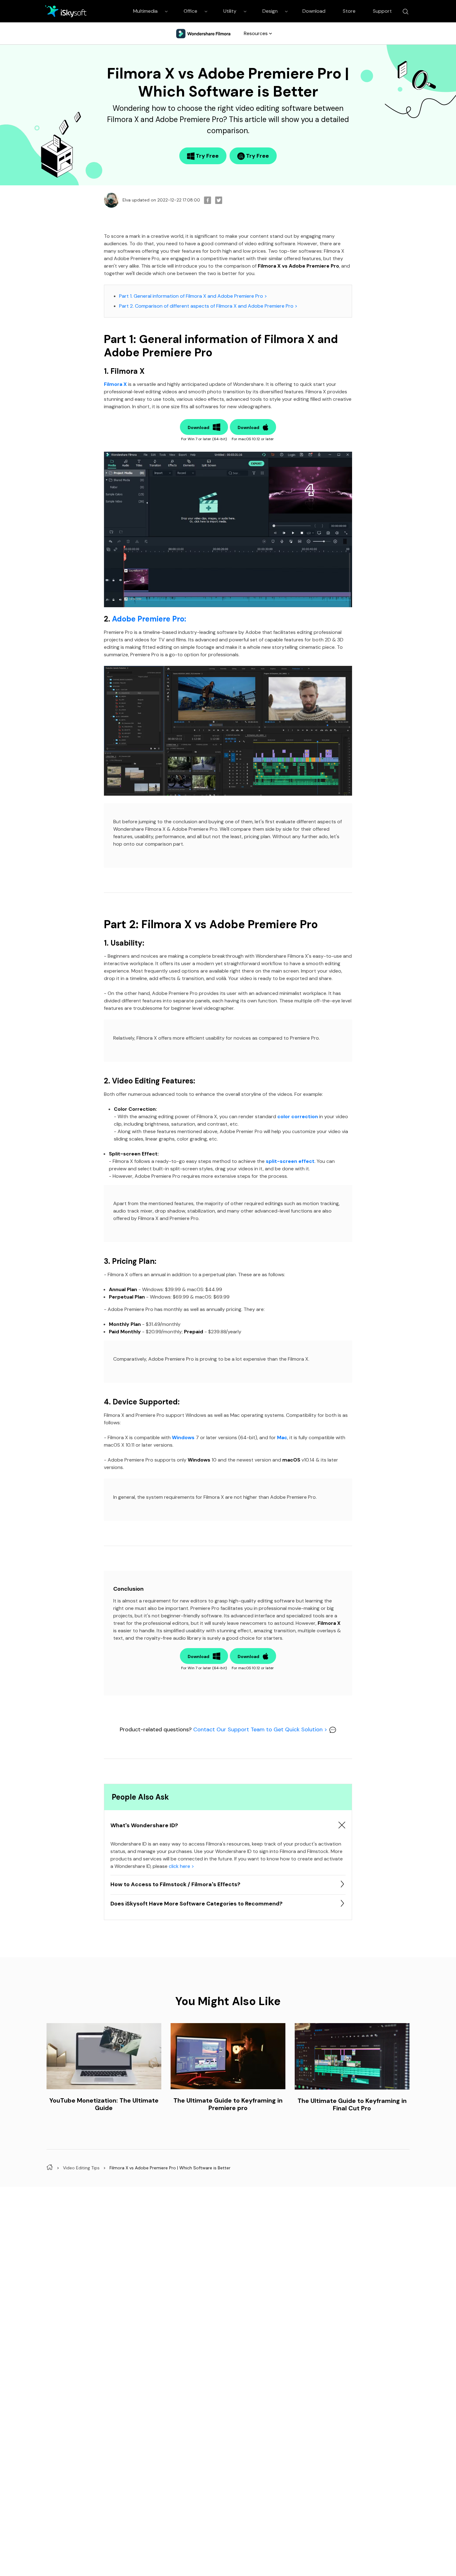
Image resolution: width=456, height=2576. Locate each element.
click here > (181, 1866)
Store (349, 11)
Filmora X (115, 384)
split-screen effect (290, 1161)
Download (314, 11)
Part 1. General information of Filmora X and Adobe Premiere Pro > (193, 296)
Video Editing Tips (81, 2168)
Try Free (207, 156)
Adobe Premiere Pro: (149, 619)
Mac (282, 1437)
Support (382, 11)
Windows (183, 1437)
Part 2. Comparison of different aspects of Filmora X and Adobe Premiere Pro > (208, 306)
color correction (298, 1116)
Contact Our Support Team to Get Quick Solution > (261, 1729)
